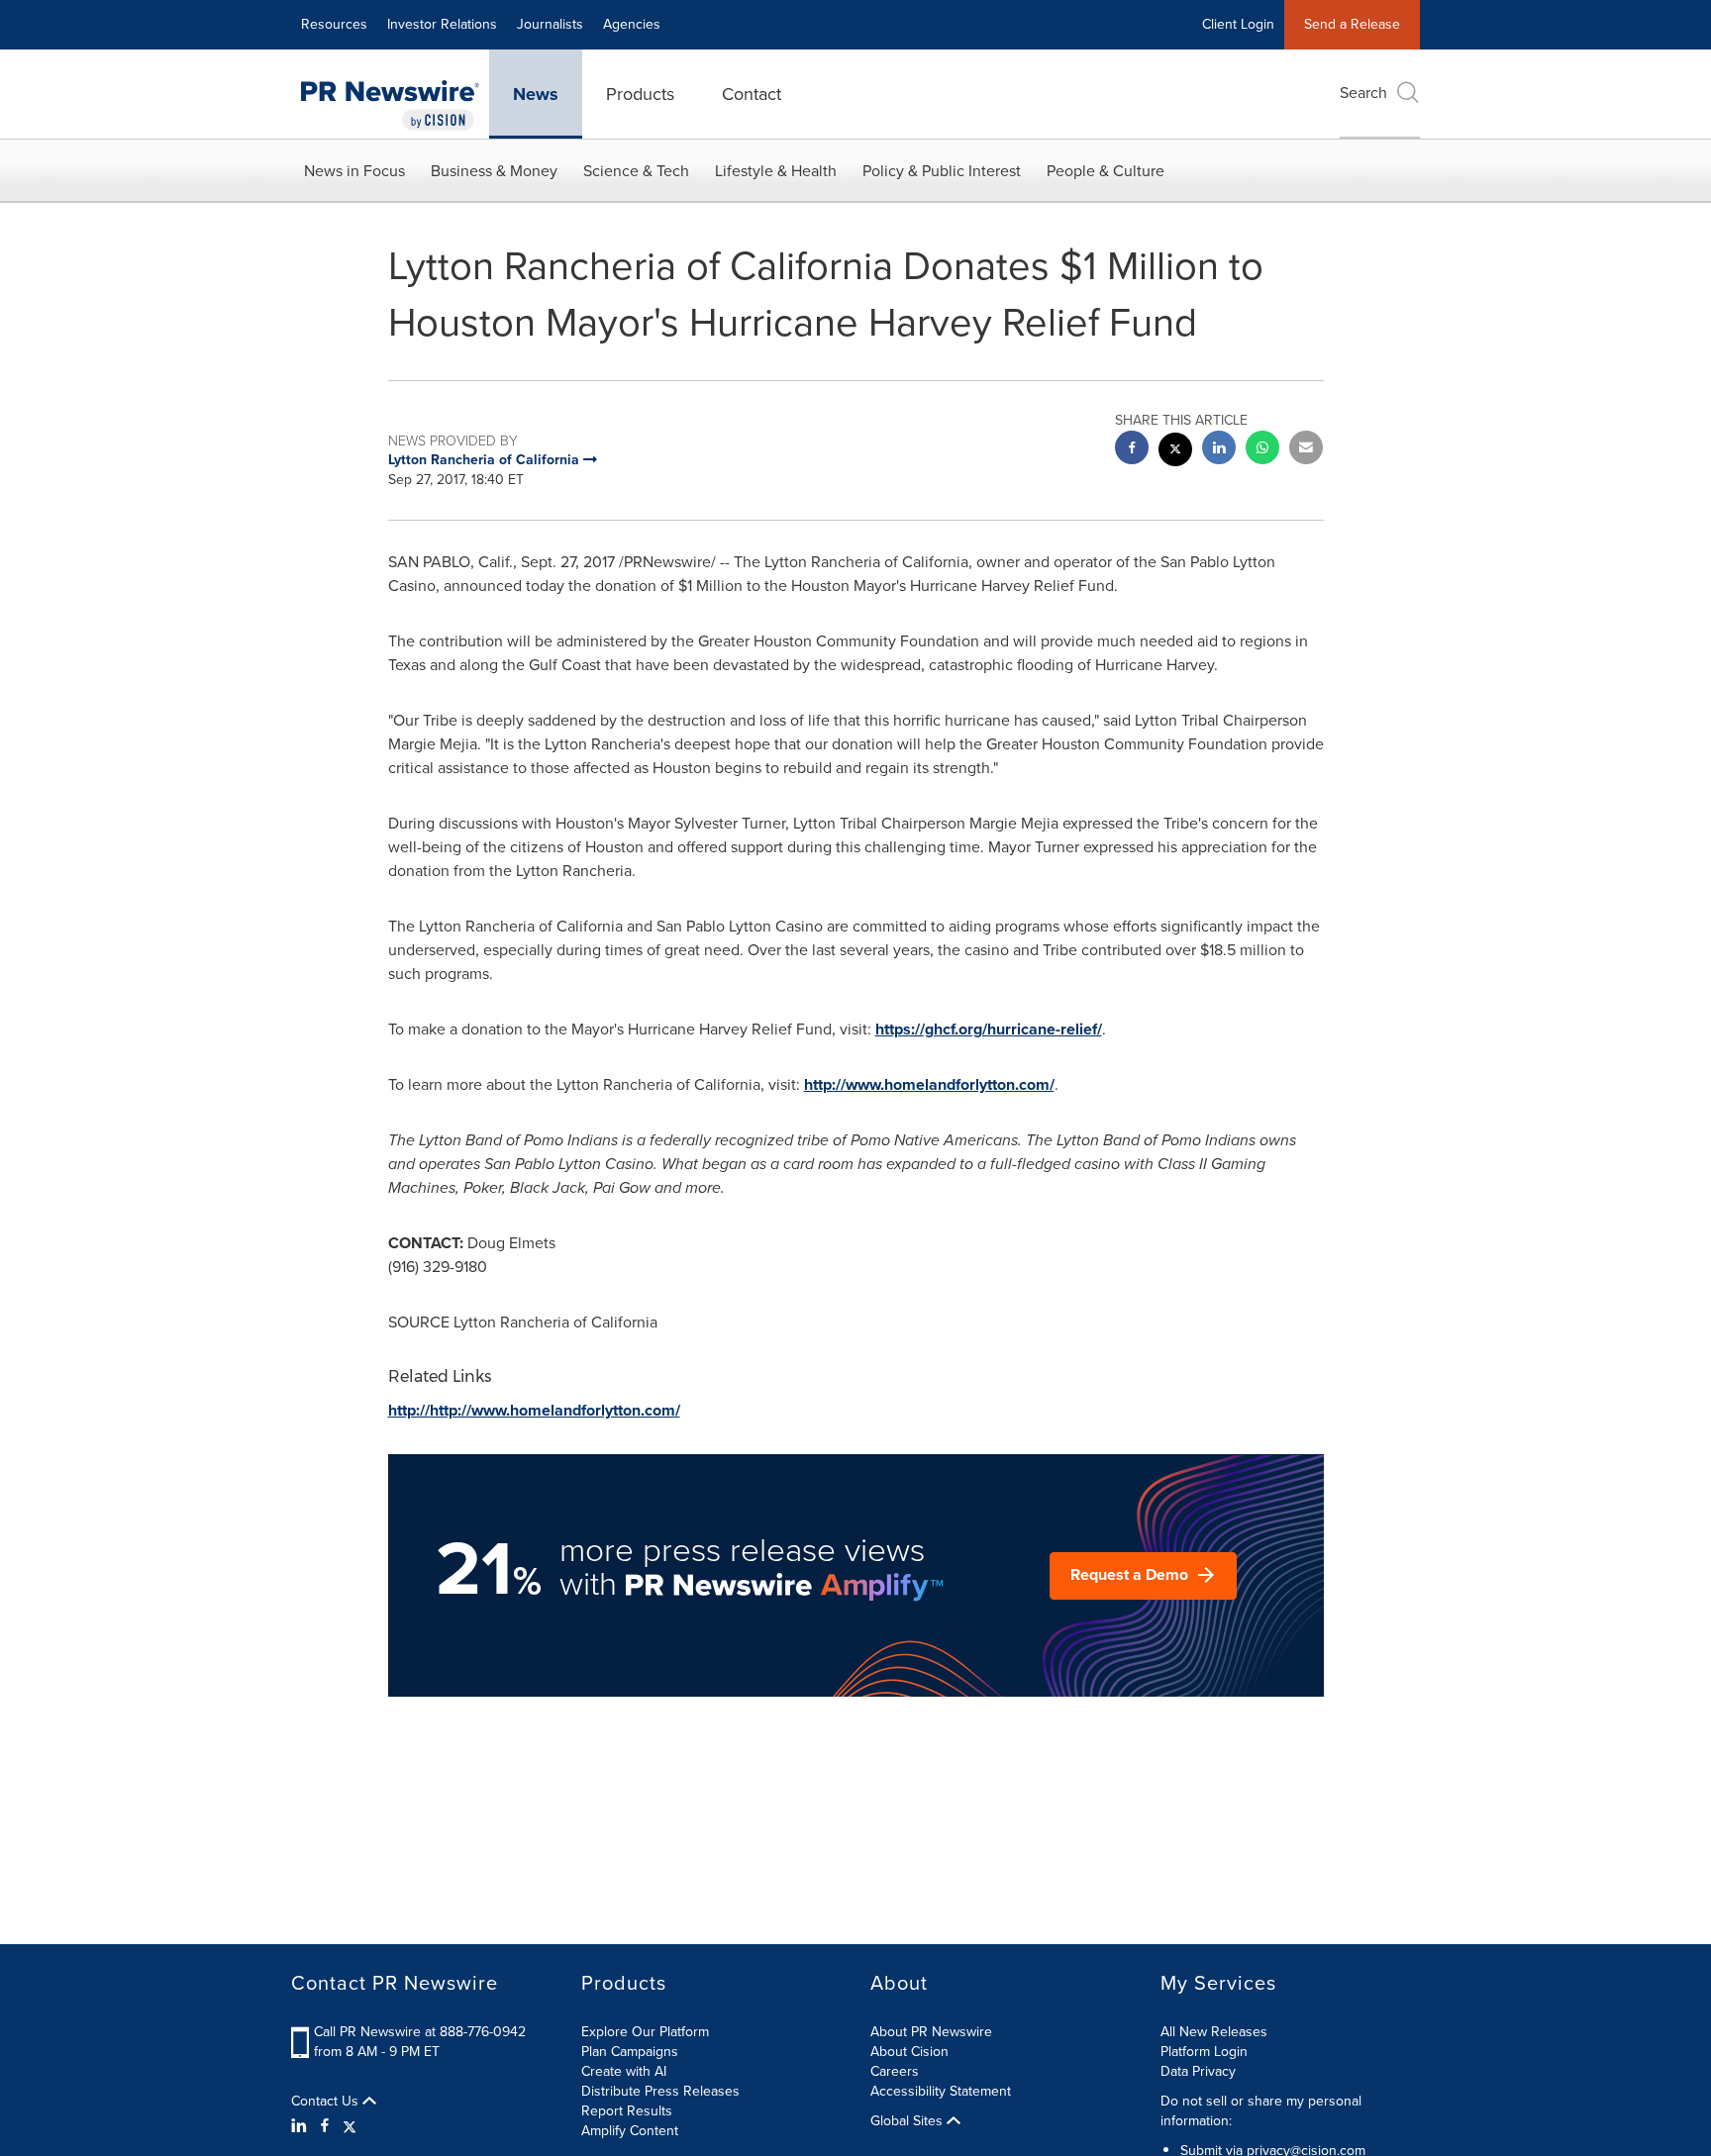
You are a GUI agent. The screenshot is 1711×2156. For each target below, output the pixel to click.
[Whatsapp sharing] (1262, 450)
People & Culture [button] (1106, 171)
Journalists (550, 24)
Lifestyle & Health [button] (776, 171)
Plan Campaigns (630, 2052)
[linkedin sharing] (1219, 450)
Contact (752, 94)
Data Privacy (1198, 2071)
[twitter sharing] (1175, 452)
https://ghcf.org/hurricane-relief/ (989, 1029)
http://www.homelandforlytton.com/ (929, 1084)
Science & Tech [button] (636, 171)
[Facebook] (325, 2126)
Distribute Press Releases (660, 2091)
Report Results (627, 2111)
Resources (334, 24)
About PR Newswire (931, 2032)
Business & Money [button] (494, 171)
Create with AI (624, 2071)
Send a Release (1352, 24)
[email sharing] (1306, 450)
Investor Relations (442, 24)
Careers (895, 2071)
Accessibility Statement (941, 2091)
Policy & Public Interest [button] (942, 171)
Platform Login (1204, 2052)
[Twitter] (350, 2126)
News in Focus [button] (354, 171)
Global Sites (908, 2121)
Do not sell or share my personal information (1261, 2111)
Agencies (632, 24)
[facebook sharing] (1132, 450)
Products (640, 94)
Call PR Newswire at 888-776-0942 (420, 2032)
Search (1363, 93)
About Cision (909, 2052)
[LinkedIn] (302, 2126)
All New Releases (1214, 2032)
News (536, 94)
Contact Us (327, 2102)
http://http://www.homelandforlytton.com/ (534, 1410)
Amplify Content (630, 2131)
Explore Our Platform (645, 2032)
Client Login (1238, 24)
